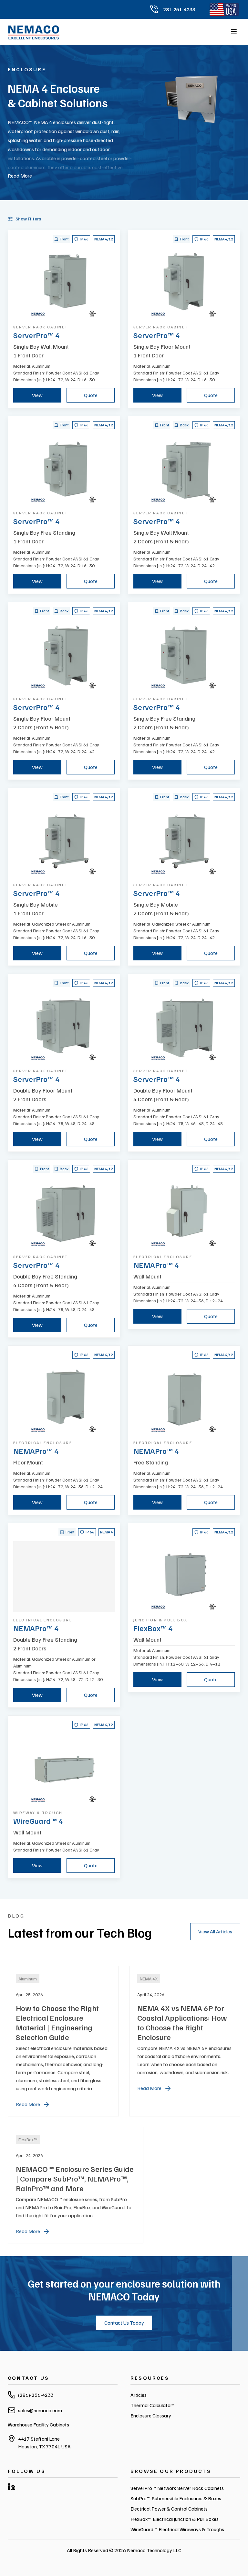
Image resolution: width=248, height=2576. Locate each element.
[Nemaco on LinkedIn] (12, 2487)
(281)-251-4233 (36, 2395)
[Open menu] (234, 32)
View (37, 395)
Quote (91, 395)
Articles (139, 2395)
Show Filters (28, 219)
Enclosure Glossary (151, 2416)
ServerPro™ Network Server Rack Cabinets (177, 2488)
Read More (20, 176)
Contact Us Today (124, 2323)
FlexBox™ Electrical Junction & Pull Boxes (175, 2519)
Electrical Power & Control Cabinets (169, 2509)
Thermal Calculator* (152, 2405)
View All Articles (215, 1931)
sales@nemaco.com (40, 2410)
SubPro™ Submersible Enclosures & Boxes (176, 2498)
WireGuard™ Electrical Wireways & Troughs (177, 2529)
